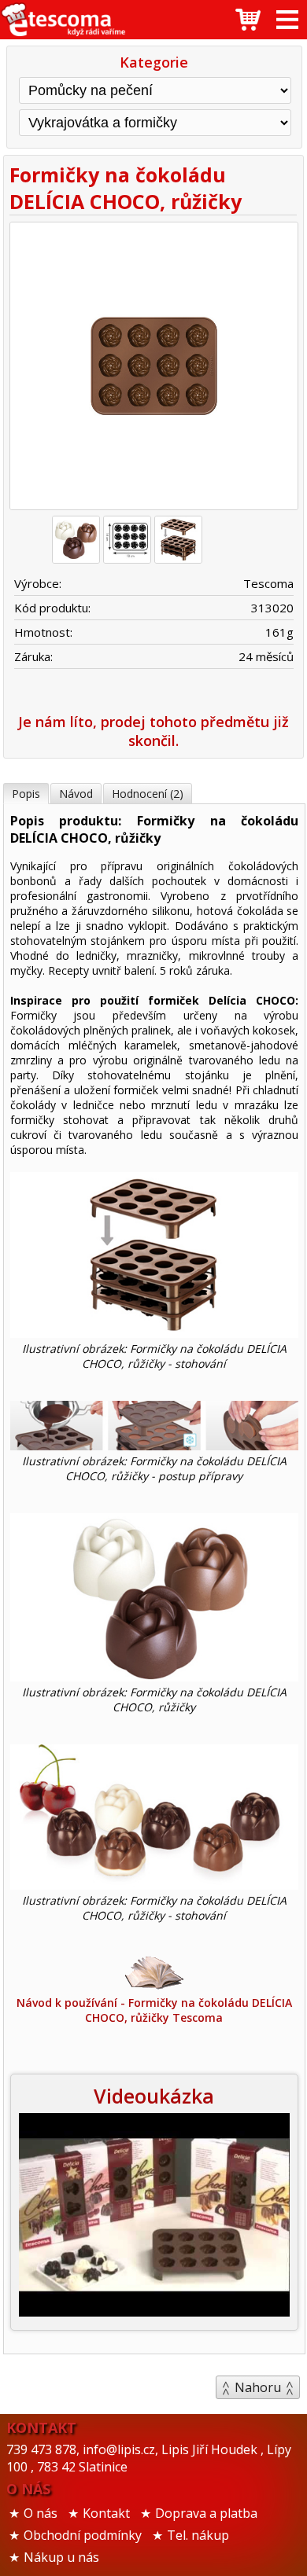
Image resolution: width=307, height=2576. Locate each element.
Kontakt (106, 2513)
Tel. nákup (198, 2535)
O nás (41, 2513)
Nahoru (258, 2387)
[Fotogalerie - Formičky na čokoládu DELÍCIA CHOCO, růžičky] (76, 540)
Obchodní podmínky (83, 2535)
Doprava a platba (206, 2513)
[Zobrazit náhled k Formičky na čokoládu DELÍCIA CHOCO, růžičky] (153, 368)
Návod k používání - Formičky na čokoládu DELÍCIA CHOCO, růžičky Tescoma (154, 2010)
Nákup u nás (61, 2557)
